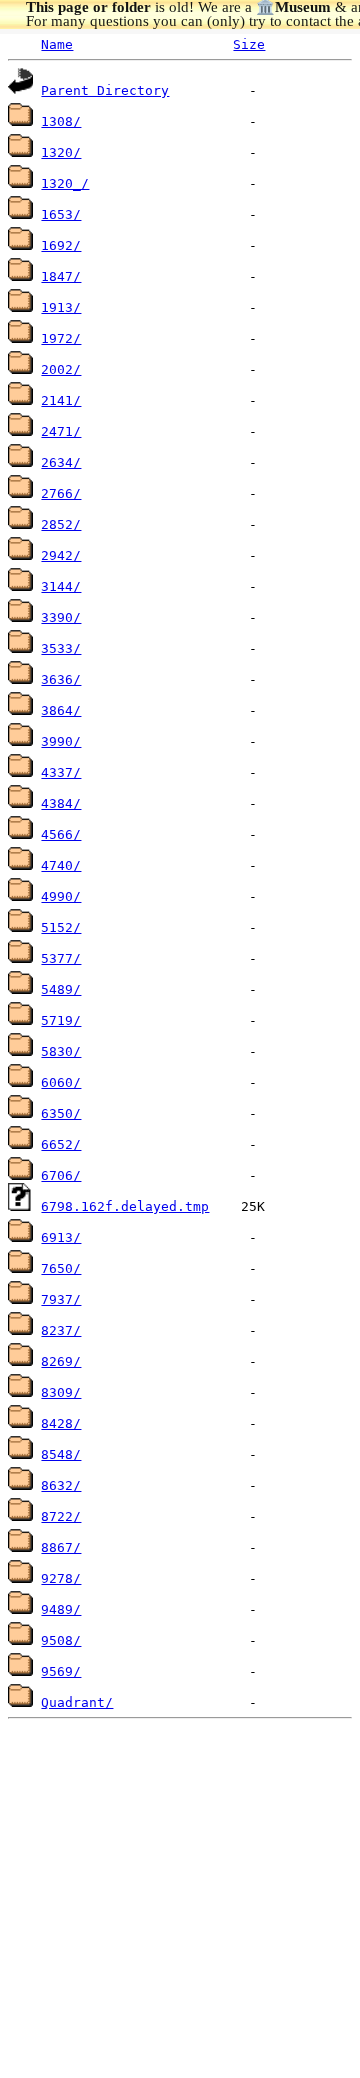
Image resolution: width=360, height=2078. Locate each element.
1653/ (61, 214)
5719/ (61, 1020)
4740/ (61, 865)
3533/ (61, 648)
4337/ (61, 772)
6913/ (61, 1237)
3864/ (61, 710)
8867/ (61, 1547)
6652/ (61, 1144)
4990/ (61, 896)
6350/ (61, 1113)
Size (249, 44)
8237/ (61, 1330)
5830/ (61, 1051)
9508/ (61, 1640)
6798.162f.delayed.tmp (125, 1206)
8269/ (61, 1361)
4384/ (61, 803)
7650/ (61, 1268)
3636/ (61, 679)
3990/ (61, 741)
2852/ (61, 524)
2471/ (61, 431)
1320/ (61, 152)
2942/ (61, 555)
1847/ (61, 276)
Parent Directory (105, 90)
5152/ (61, 927)
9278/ (61, 1578)
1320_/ (65, 183)
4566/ (61, 834)
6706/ (61, 1175)
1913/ (61, 307)
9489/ (61, 1609)
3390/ (61, 617)
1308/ (61, 121)
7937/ (61, 1299)
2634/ (61, 462)
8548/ (61, 1454)
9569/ (61, 1671)
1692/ (61, 245)
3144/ (61, 586)
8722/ (61, 1516)
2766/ (61, 493)
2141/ (61, 400)
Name (57, 44)
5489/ (61, 989)
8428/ (61, 1423)
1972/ (61, 338)
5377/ (61, 958)
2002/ (61, 369)
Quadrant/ (77, 1702)
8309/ (61, 1392)
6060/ (61, 1082)
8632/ (61, 1485)
